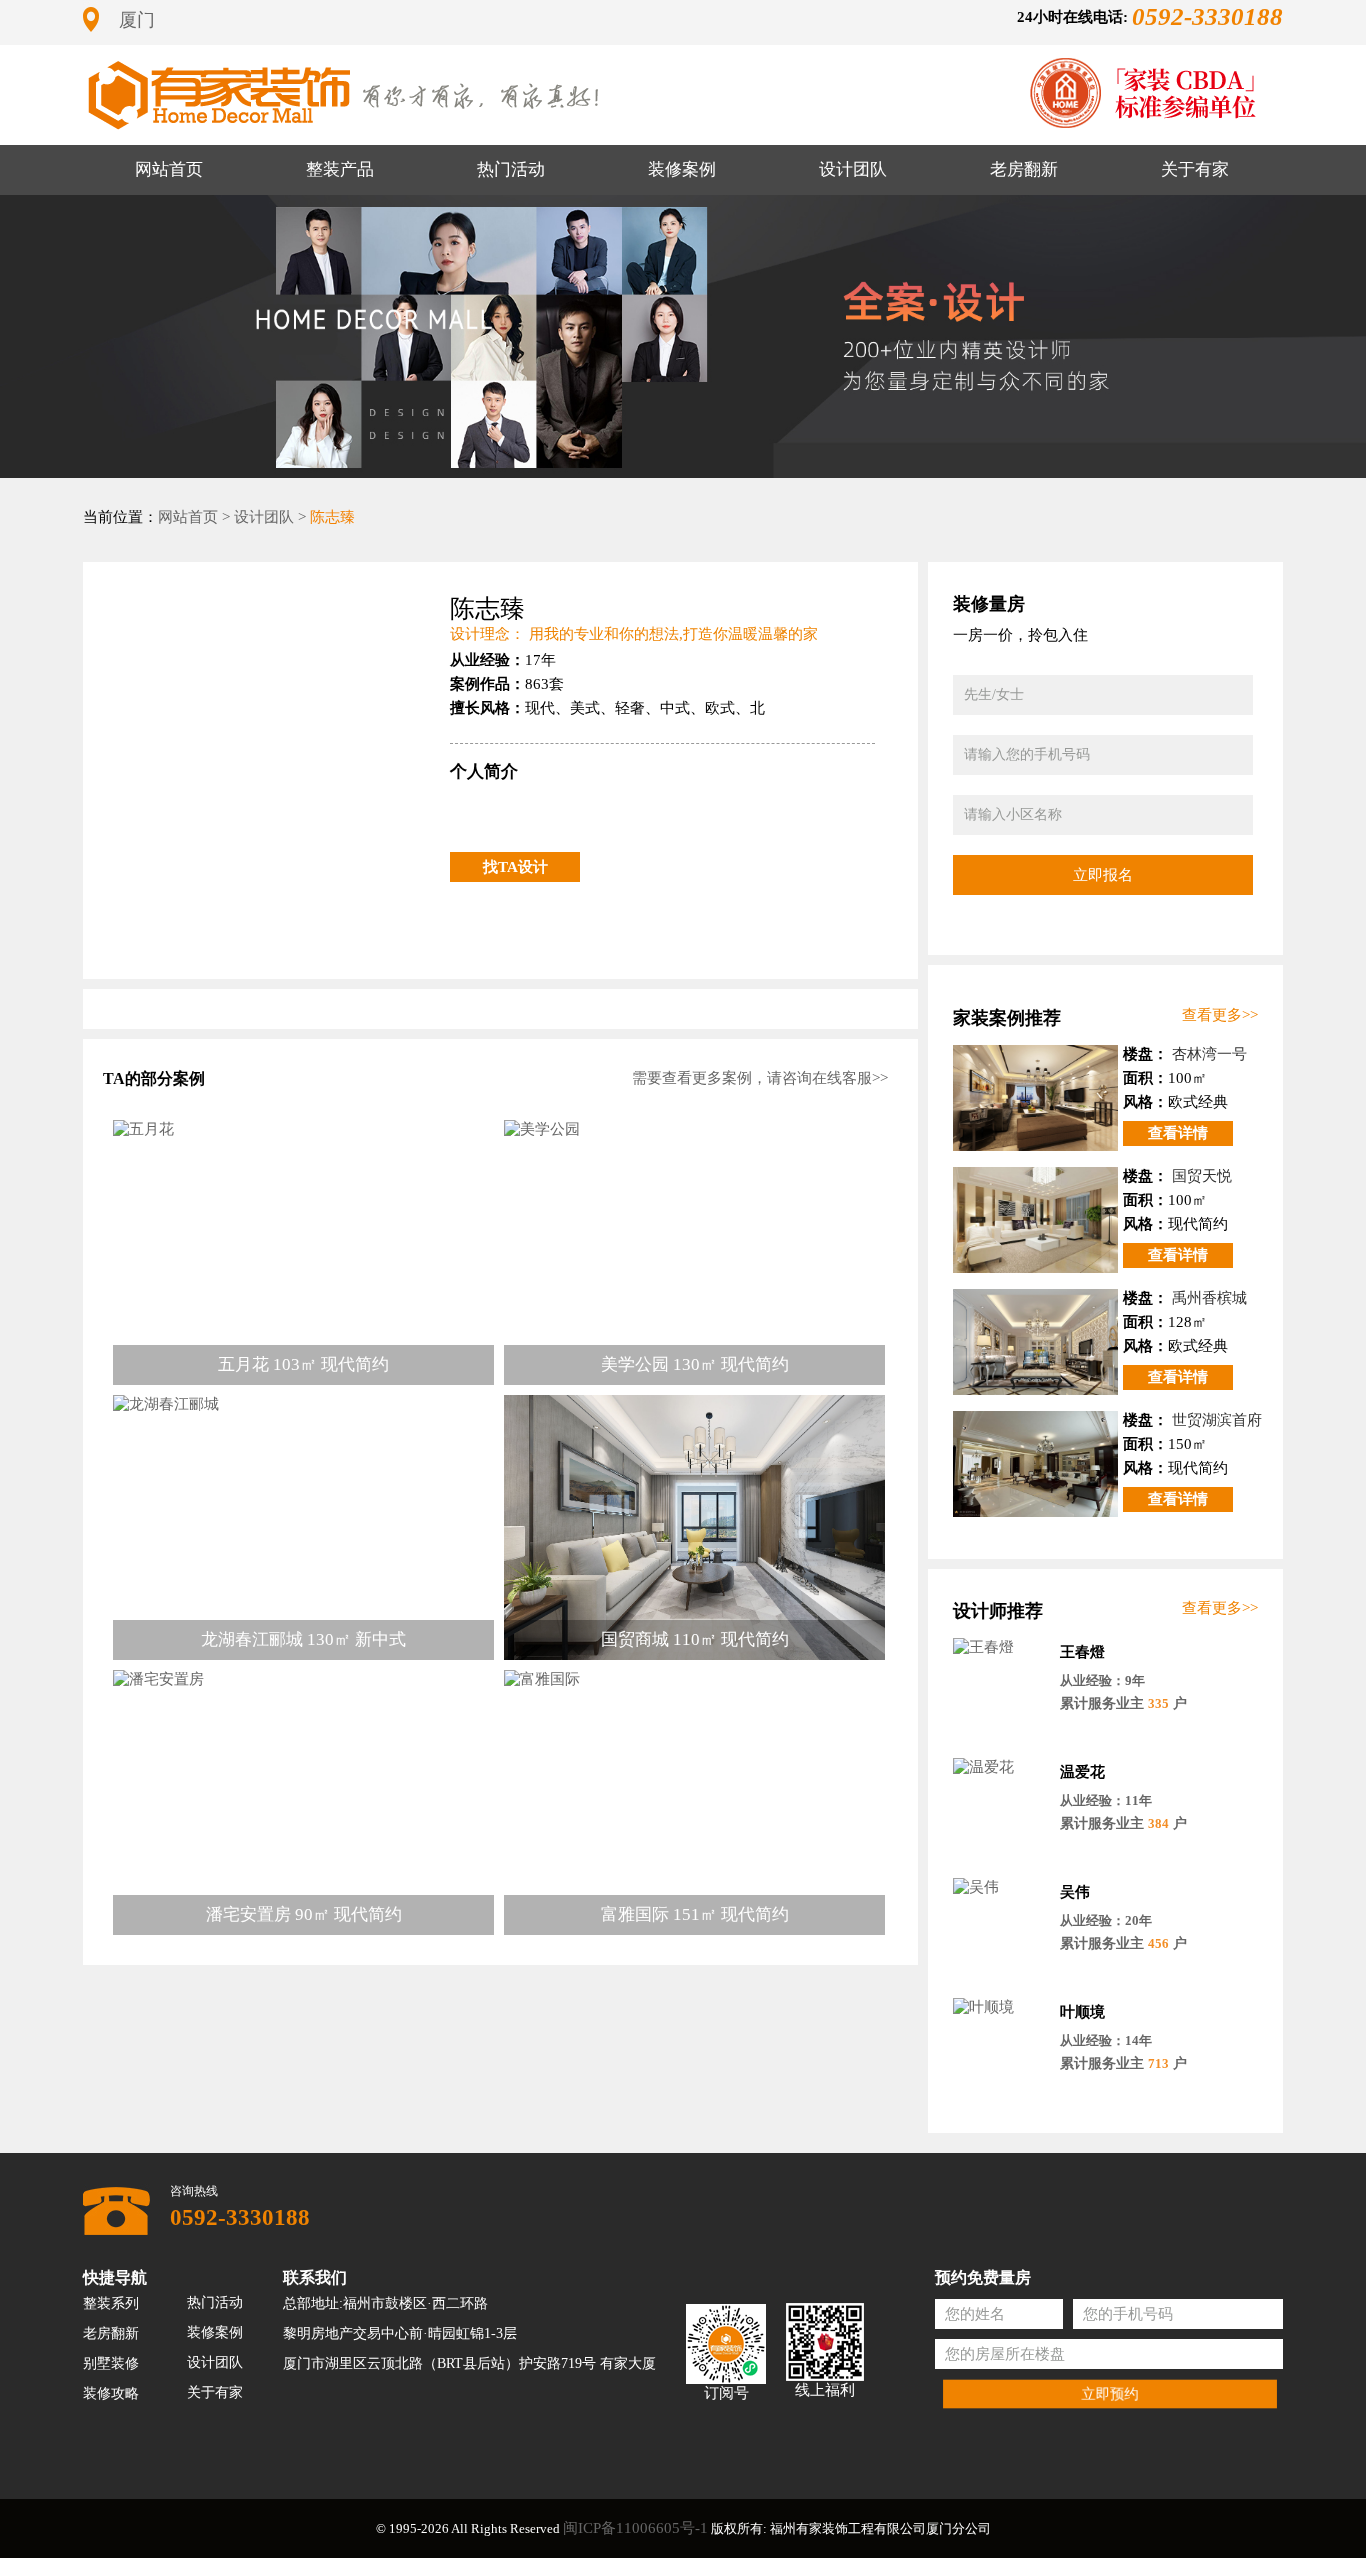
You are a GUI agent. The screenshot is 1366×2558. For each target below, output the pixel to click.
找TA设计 (515, 867)
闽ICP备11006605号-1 (635, 2528)
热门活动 (511, 169)
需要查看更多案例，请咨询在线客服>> (760, 1078)
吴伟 (1075, 1892)
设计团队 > (270, 517)
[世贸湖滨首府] (1035, 1464)
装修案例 (682, 169)
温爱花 (1082, 1772)
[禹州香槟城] (1035, 1342)
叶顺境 (1082, 2012)
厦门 (137, 20)
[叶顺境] (999, 2007)
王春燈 (1082, 1652)
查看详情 (1178, 1133)
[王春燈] (999, 1647)
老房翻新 (1024, 169)
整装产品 (340, 169)
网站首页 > (194, 517)
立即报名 (1103, 874)
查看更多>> (1220, 1015)
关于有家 (1195, 169)
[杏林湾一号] (1035, 1098)
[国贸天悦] (1035, 1220)
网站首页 (169, 169)
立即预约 (1110, 2393)
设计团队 (853, 169)
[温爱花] (999, 1767)
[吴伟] (999, 1887)
